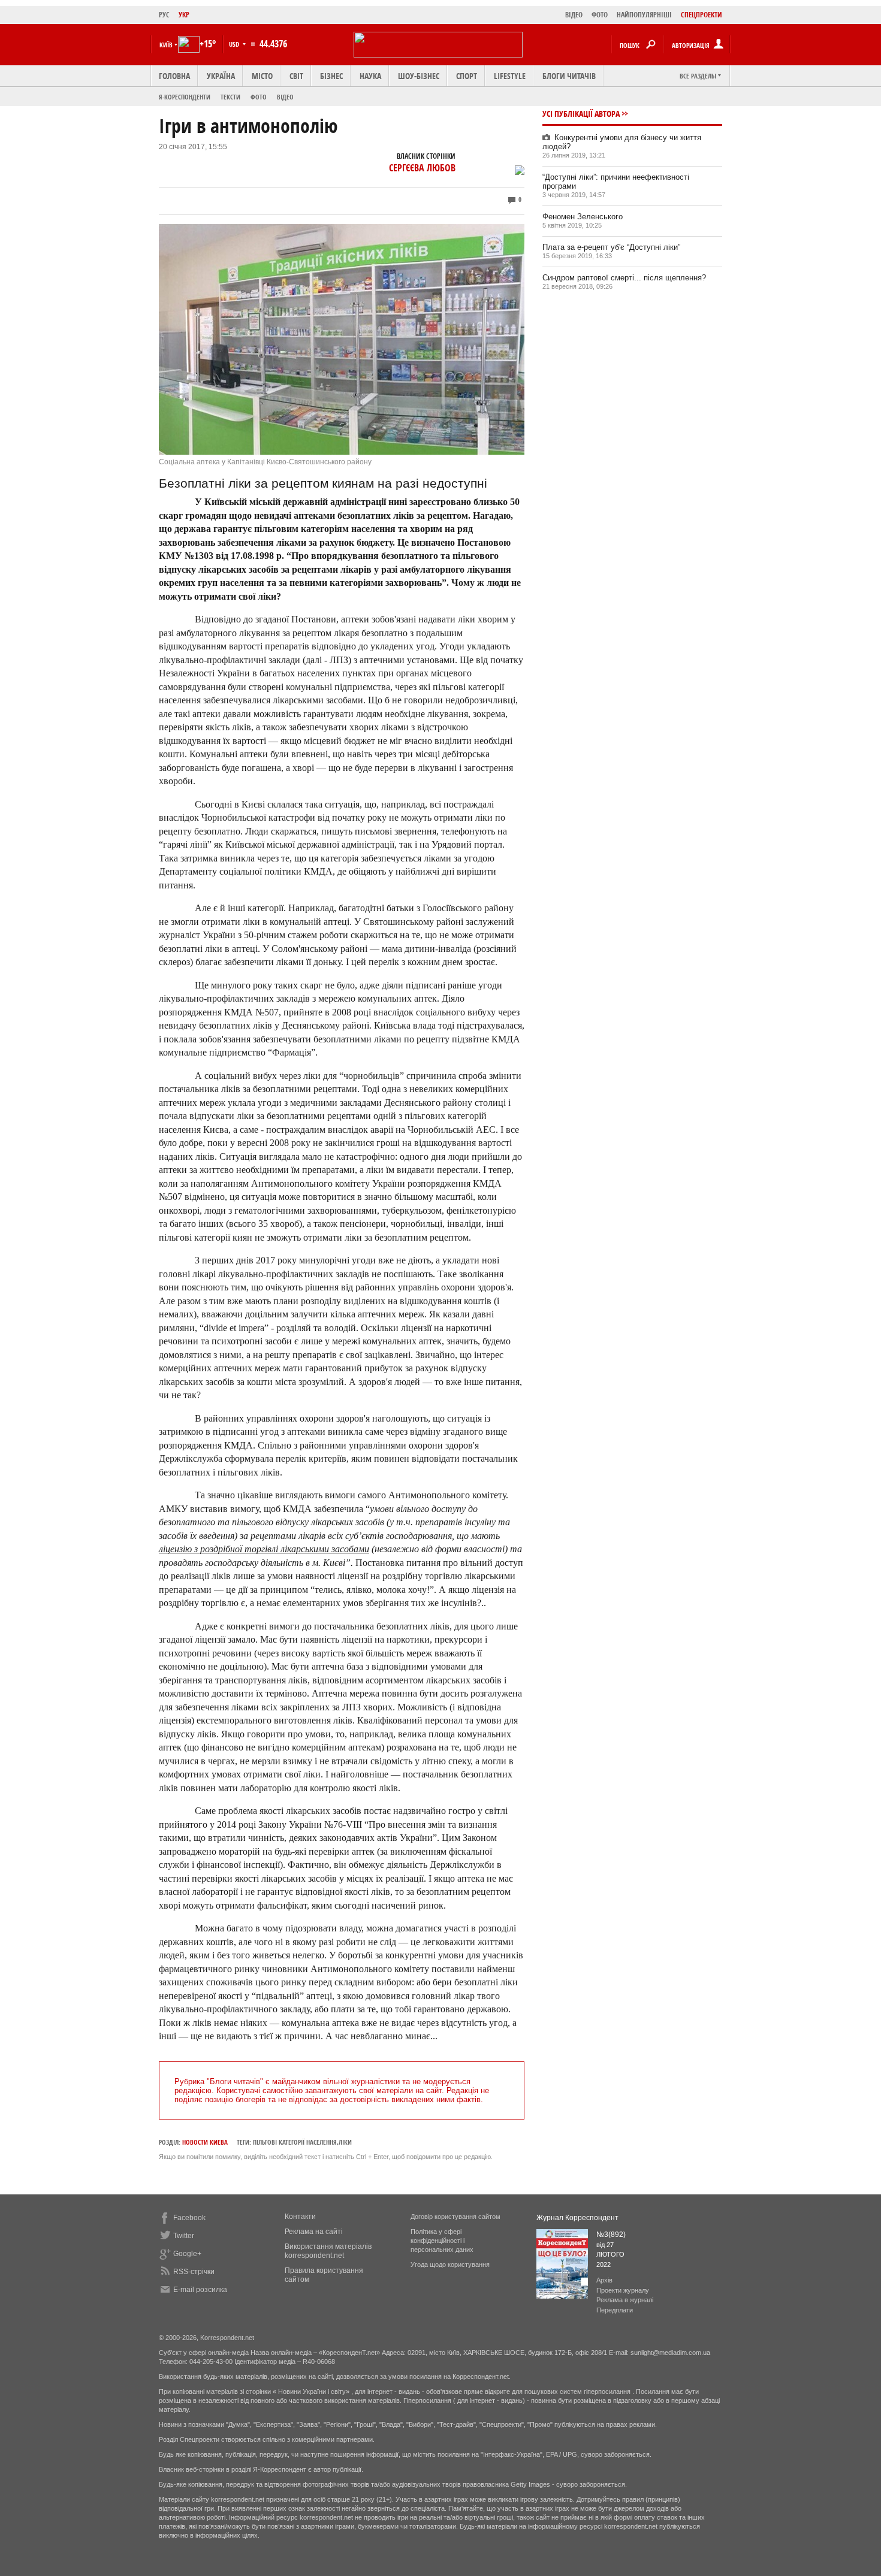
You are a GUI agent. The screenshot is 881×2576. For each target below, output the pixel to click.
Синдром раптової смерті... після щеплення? (624, 278)
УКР (184, 15)
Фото (259, 97)
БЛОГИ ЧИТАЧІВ (569, 76)
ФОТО (600, 15)
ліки (345, 2142)
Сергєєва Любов (422, 168)
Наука (370, 76)
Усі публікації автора (581, 114)
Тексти (230, 97)
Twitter (184, 2236)
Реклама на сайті (314, 2232)
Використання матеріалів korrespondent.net (328, 2251)
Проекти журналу (623, 2290)
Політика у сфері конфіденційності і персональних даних (442, 2241)
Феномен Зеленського (583, 217)
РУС (164, 15)
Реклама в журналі (625, 2300)
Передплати (615, 2310)
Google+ (187, 2254)
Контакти (300, 2217)
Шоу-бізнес (419, 76)
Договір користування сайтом (455, 2217)
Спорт (467, 76)
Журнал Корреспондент (577, 2218)
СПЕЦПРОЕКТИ (702, 15)
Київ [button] (166, 45)
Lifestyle (510, 76)
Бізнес (331, 76)
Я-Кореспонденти (185, 97)
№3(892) (611, 2235)
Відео (285, 97)
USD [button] (235, 44)
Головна (174, 76)
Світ (296, 76)
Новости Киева (205, 2142)
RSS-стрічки (194, 2272)
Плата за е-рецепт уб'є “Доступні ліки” (611, 247)
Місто (262, 76)
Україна (221, 76)
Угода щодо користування (450, 2264)
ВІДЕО (574, 15)
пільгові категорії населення (295, 2142)
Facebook (189, 2218)
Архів (604, 2280)
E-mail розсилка (200, 2290)
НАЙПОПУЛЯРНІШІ (644, 15)
